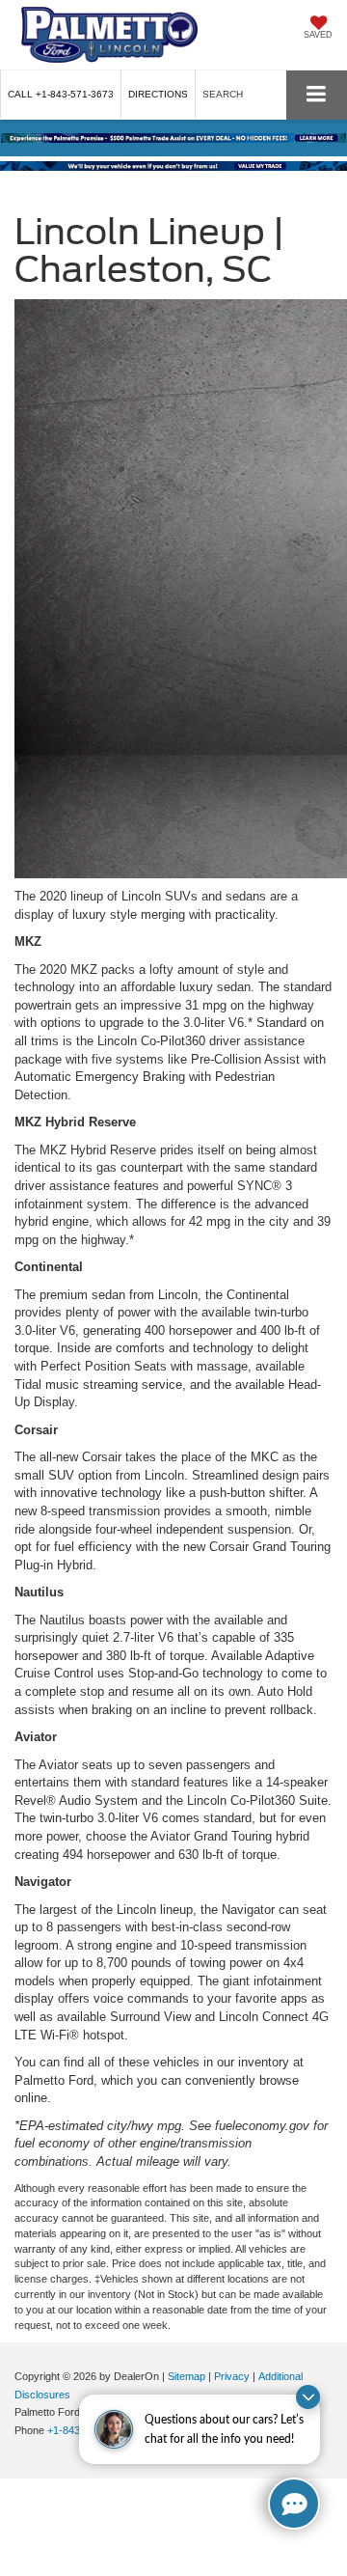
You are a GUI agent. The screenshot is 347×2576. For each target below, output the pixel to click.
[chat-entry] (294, 2504)
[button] (61, 94)
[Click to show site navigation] (317, 95)
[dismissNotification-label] (308, 2397)
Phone (31, 2430)
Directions (158, 94)
